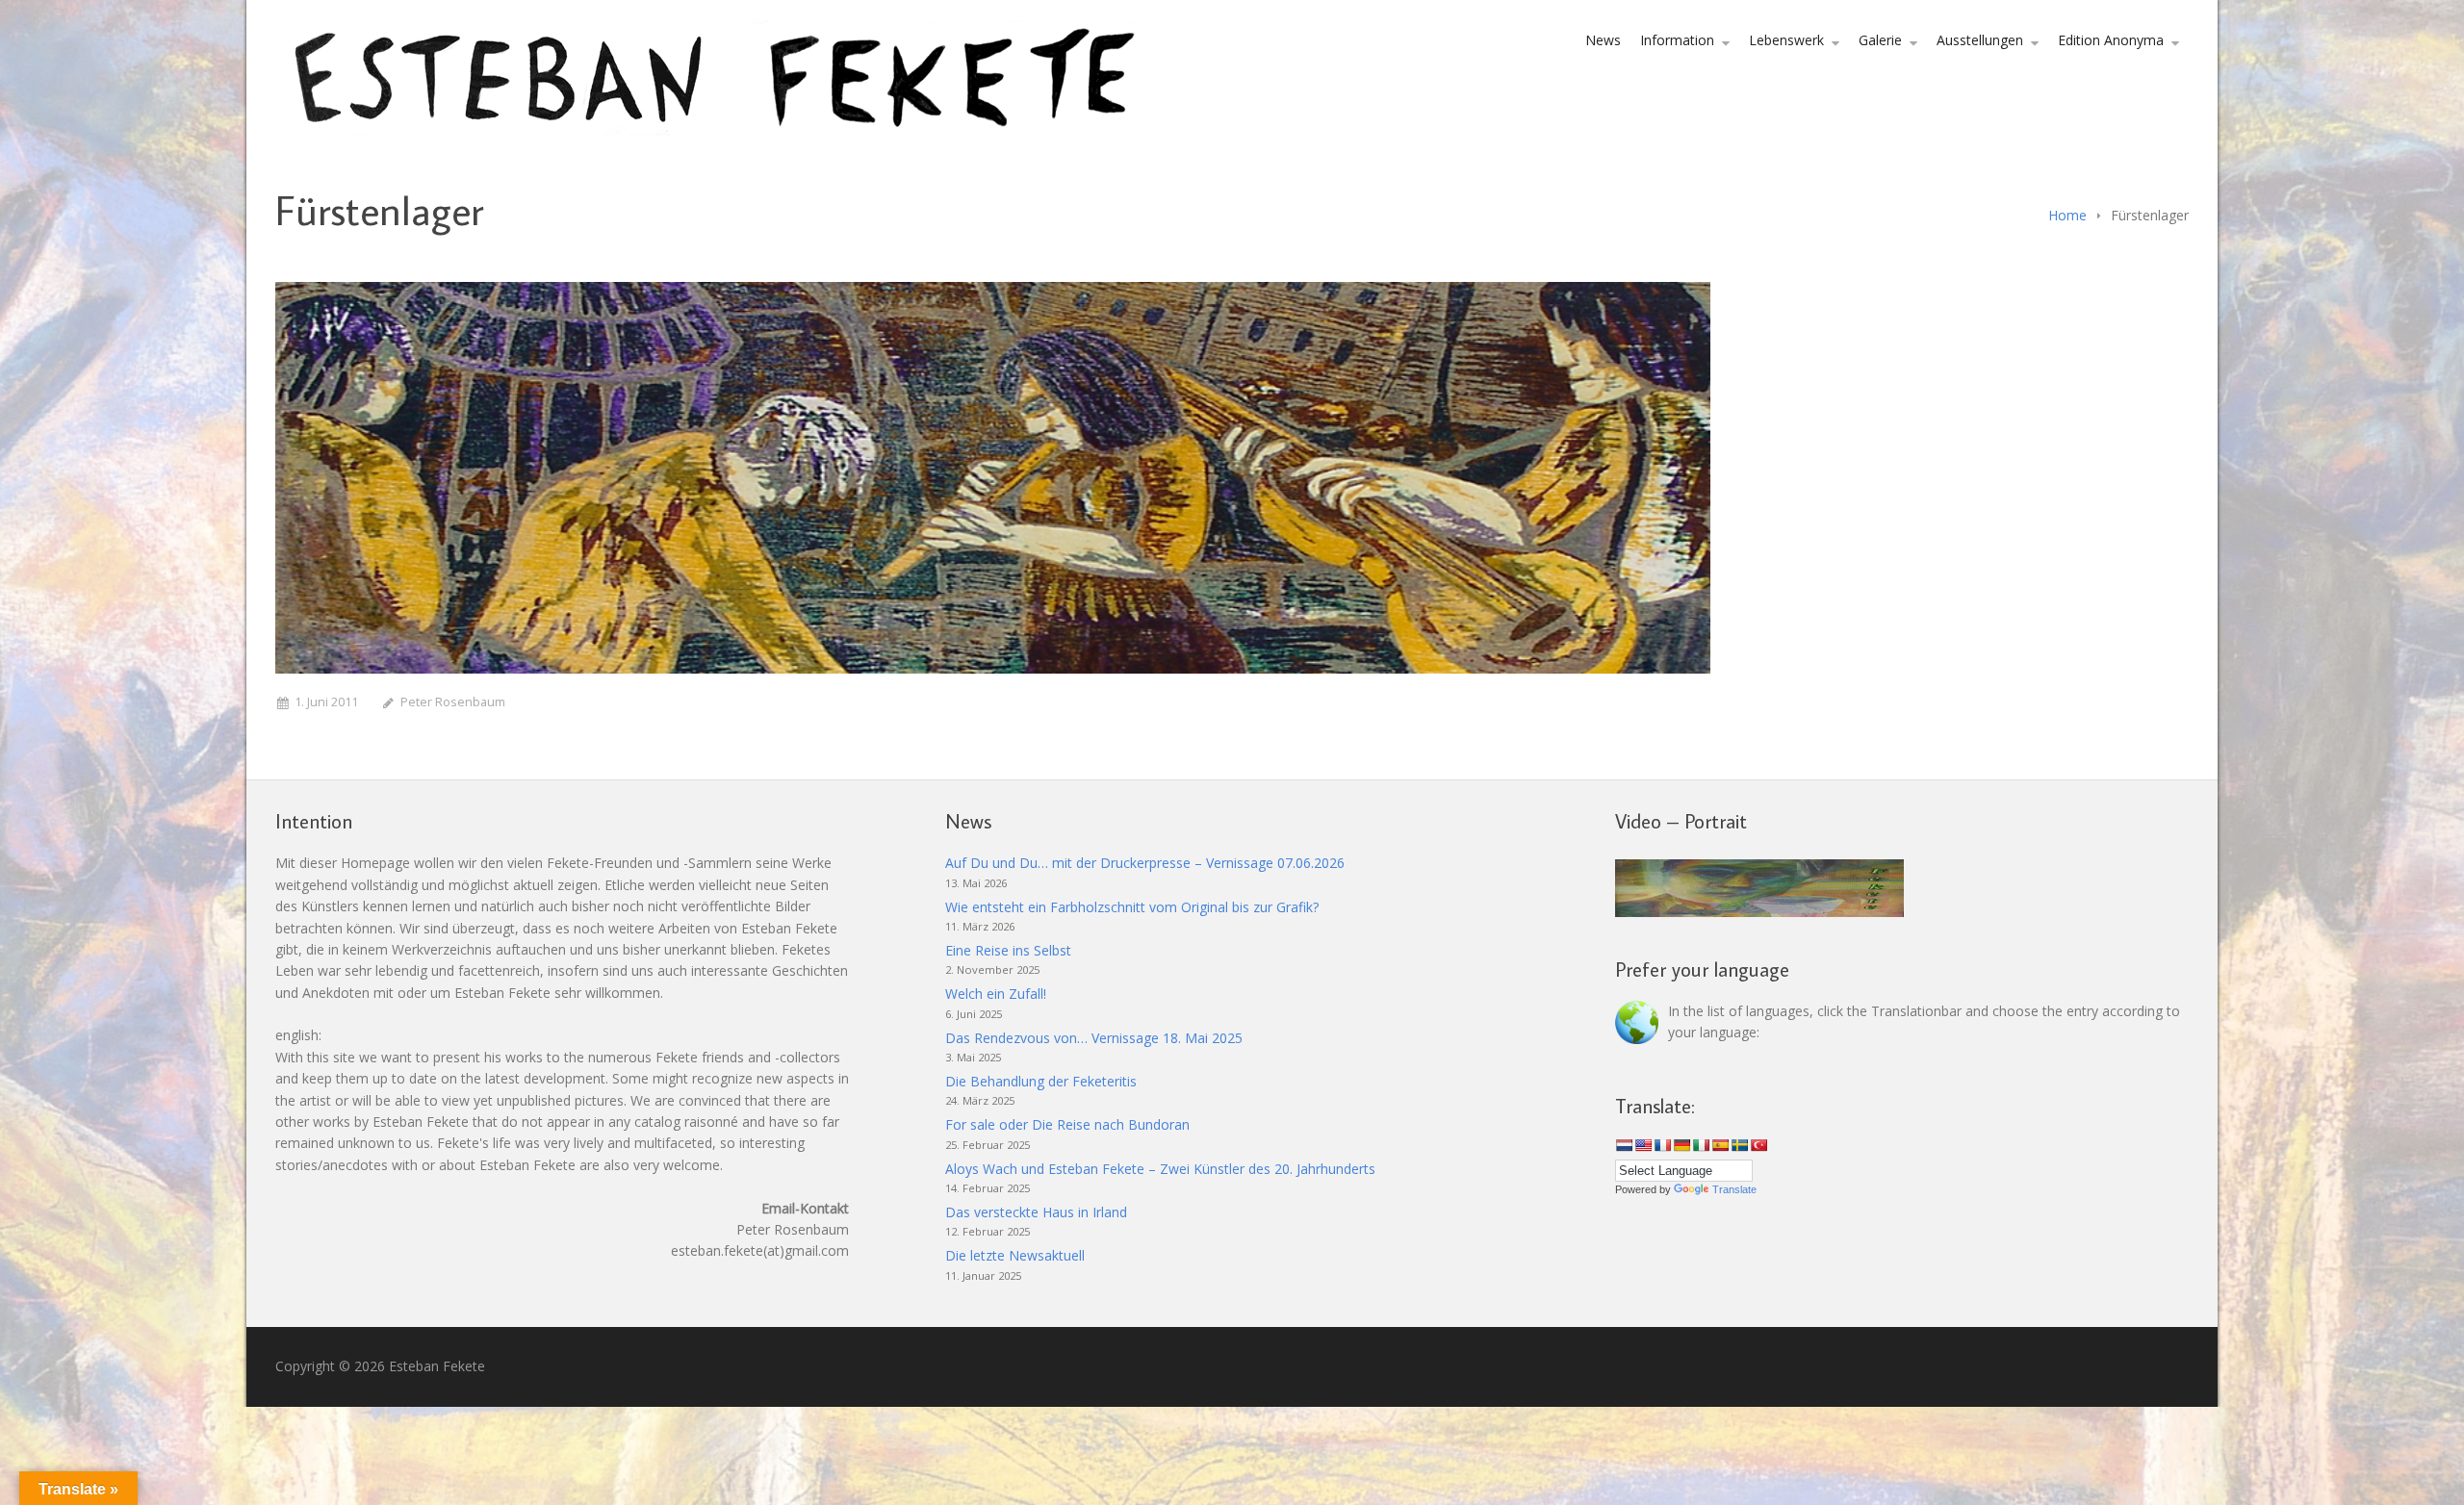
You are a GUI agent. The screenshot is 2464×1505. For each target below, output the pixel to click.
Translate (1734, 1189)
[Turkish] (1758, 1145)
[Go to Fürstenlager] (993, 478)
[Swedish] (1739, 1145)
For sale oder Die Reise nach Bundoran (1067, 1124)
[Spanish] (1720, 1145)
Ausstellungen (1980, 40)
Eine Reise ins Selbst (1008, 950)
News (1603, 40)
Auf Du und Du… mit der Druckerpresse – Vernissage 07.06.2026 (1145, 863)
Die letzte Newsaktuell (1015, 1255)
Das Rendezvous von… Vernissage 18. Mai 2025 (1094, 1038)
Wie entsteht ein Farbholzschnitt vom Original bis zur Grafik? (1132, 907)
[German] (1681, 1145)
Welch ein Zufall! (996, 994)
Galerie (1880, 40)
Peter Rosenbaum (453, 702)
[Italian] (1701, 1145)
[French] (1662, 1145)
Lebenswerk (1786, 40)
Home (2067, 215)
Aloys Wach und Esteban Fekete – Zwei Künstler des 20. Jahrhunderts (1160, 1169)
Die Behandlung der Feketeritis (1041, 1081)
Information (1677, 40)
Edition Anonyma (2111, 40)
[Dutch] (1624, 1145)
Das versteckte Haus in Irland (1036, 1212)
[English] (1643, 1145)
